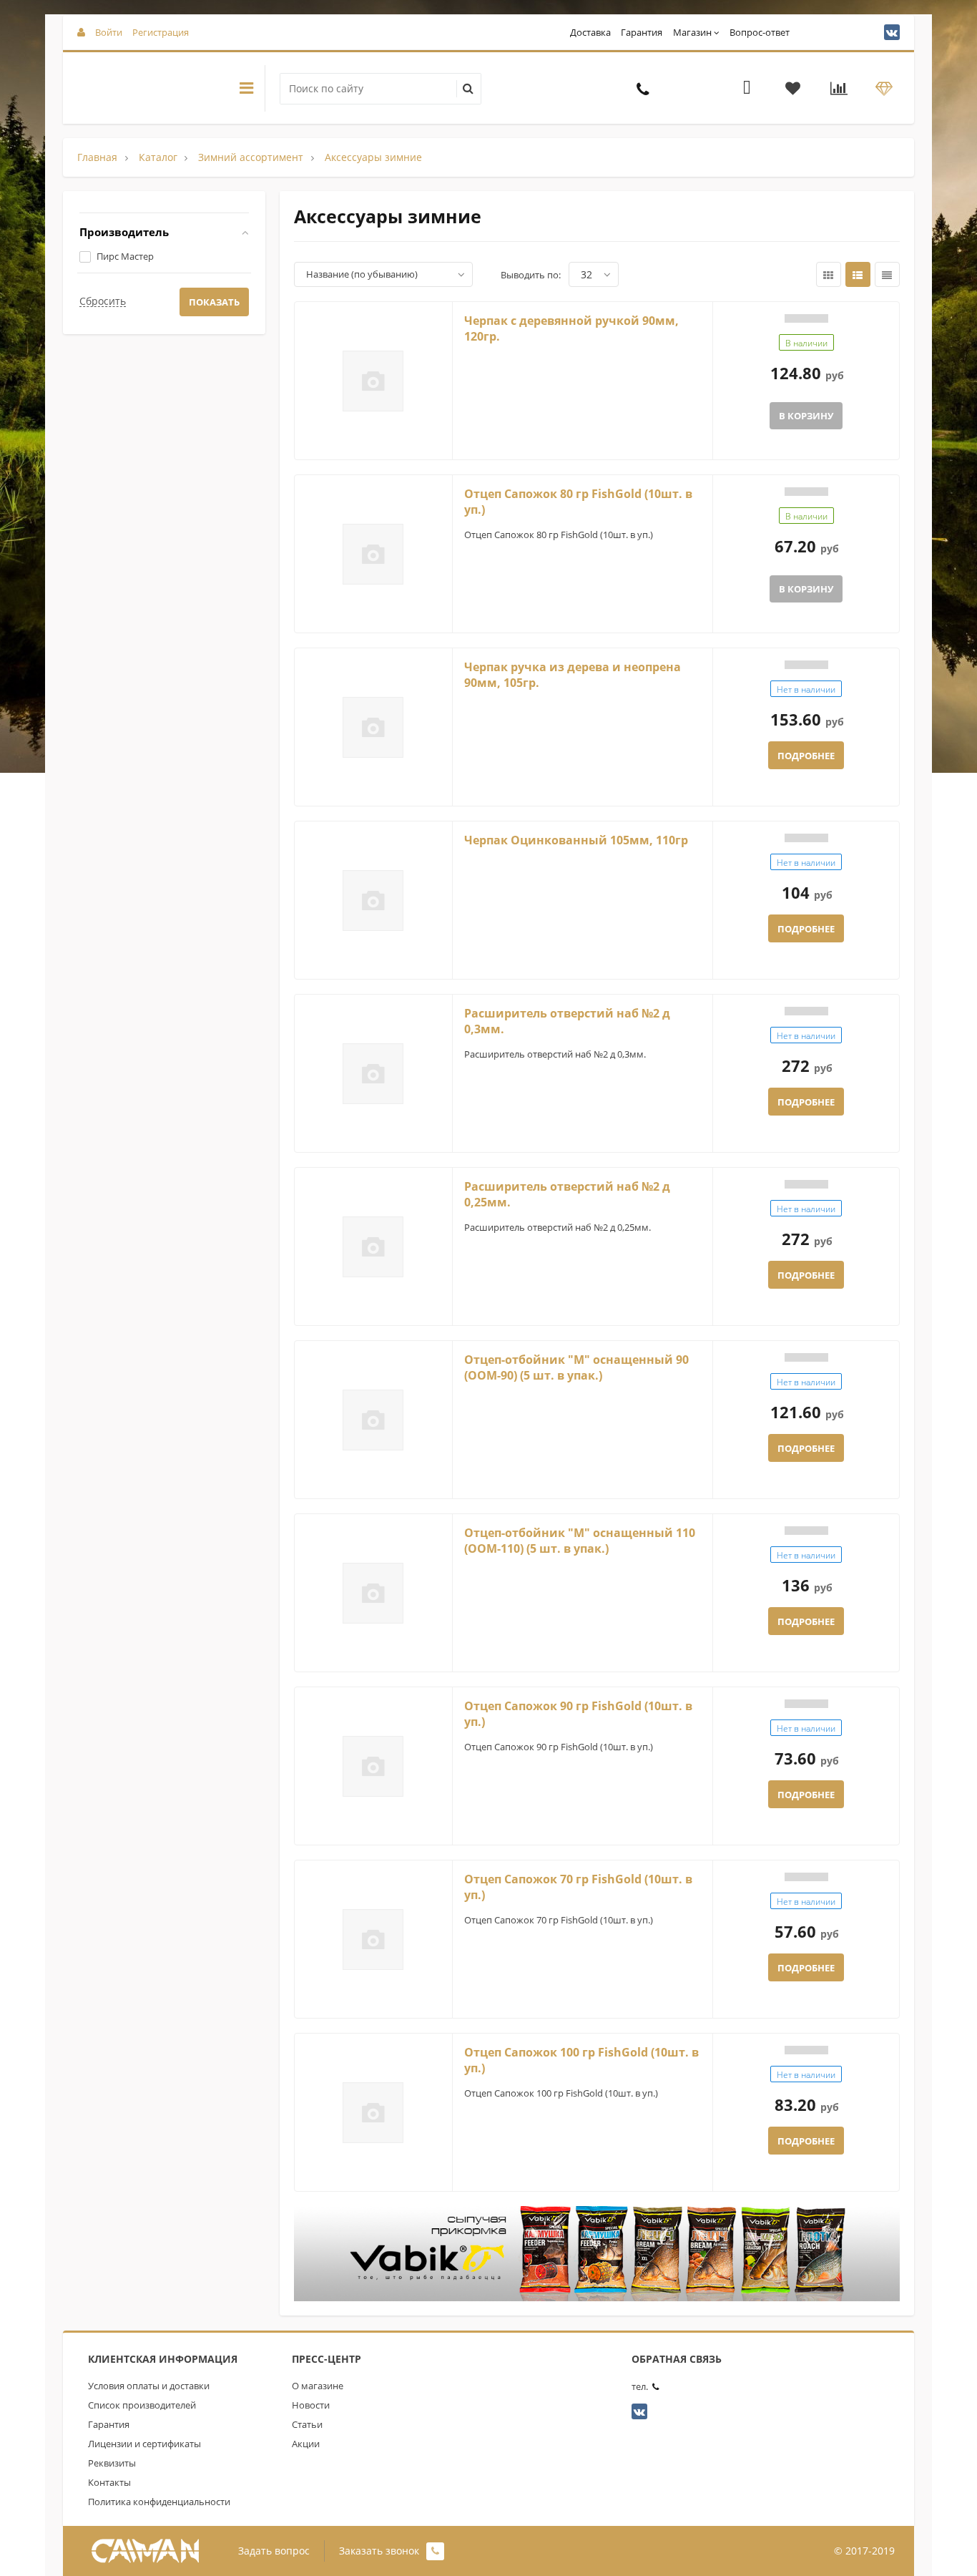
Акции (306, 2444)
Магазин (692, 32)
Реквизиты (112, 2463)
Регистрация (161, 32)
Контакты (109, 2482)
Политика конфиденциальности (159, 2502)
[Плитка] (829, 274)
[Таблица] (887, 274)
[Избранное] (793, 90)
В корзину (806, 416)
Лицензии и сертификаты (144, 2444)
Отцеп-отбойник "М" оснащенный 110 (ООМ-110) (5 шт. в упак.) (580, 1541)
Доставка (590, 32)
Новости (311, 2405)
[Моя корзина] (747, 90)
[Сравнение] (839, 90)
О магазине (318, 2386)
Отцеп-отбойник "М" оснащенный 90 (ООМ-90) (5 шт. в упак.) (576, 1368)
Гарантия (642, 32)
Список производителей (142, 2405)
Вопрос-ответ (760, 32)
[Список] (858, 274)
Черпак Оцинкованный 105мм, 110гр (576, 840)
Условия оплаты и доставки (149, 2386)
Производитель (124, 232)
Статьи (307, 2424)
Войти (109, 32)
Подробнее (806, 756)
